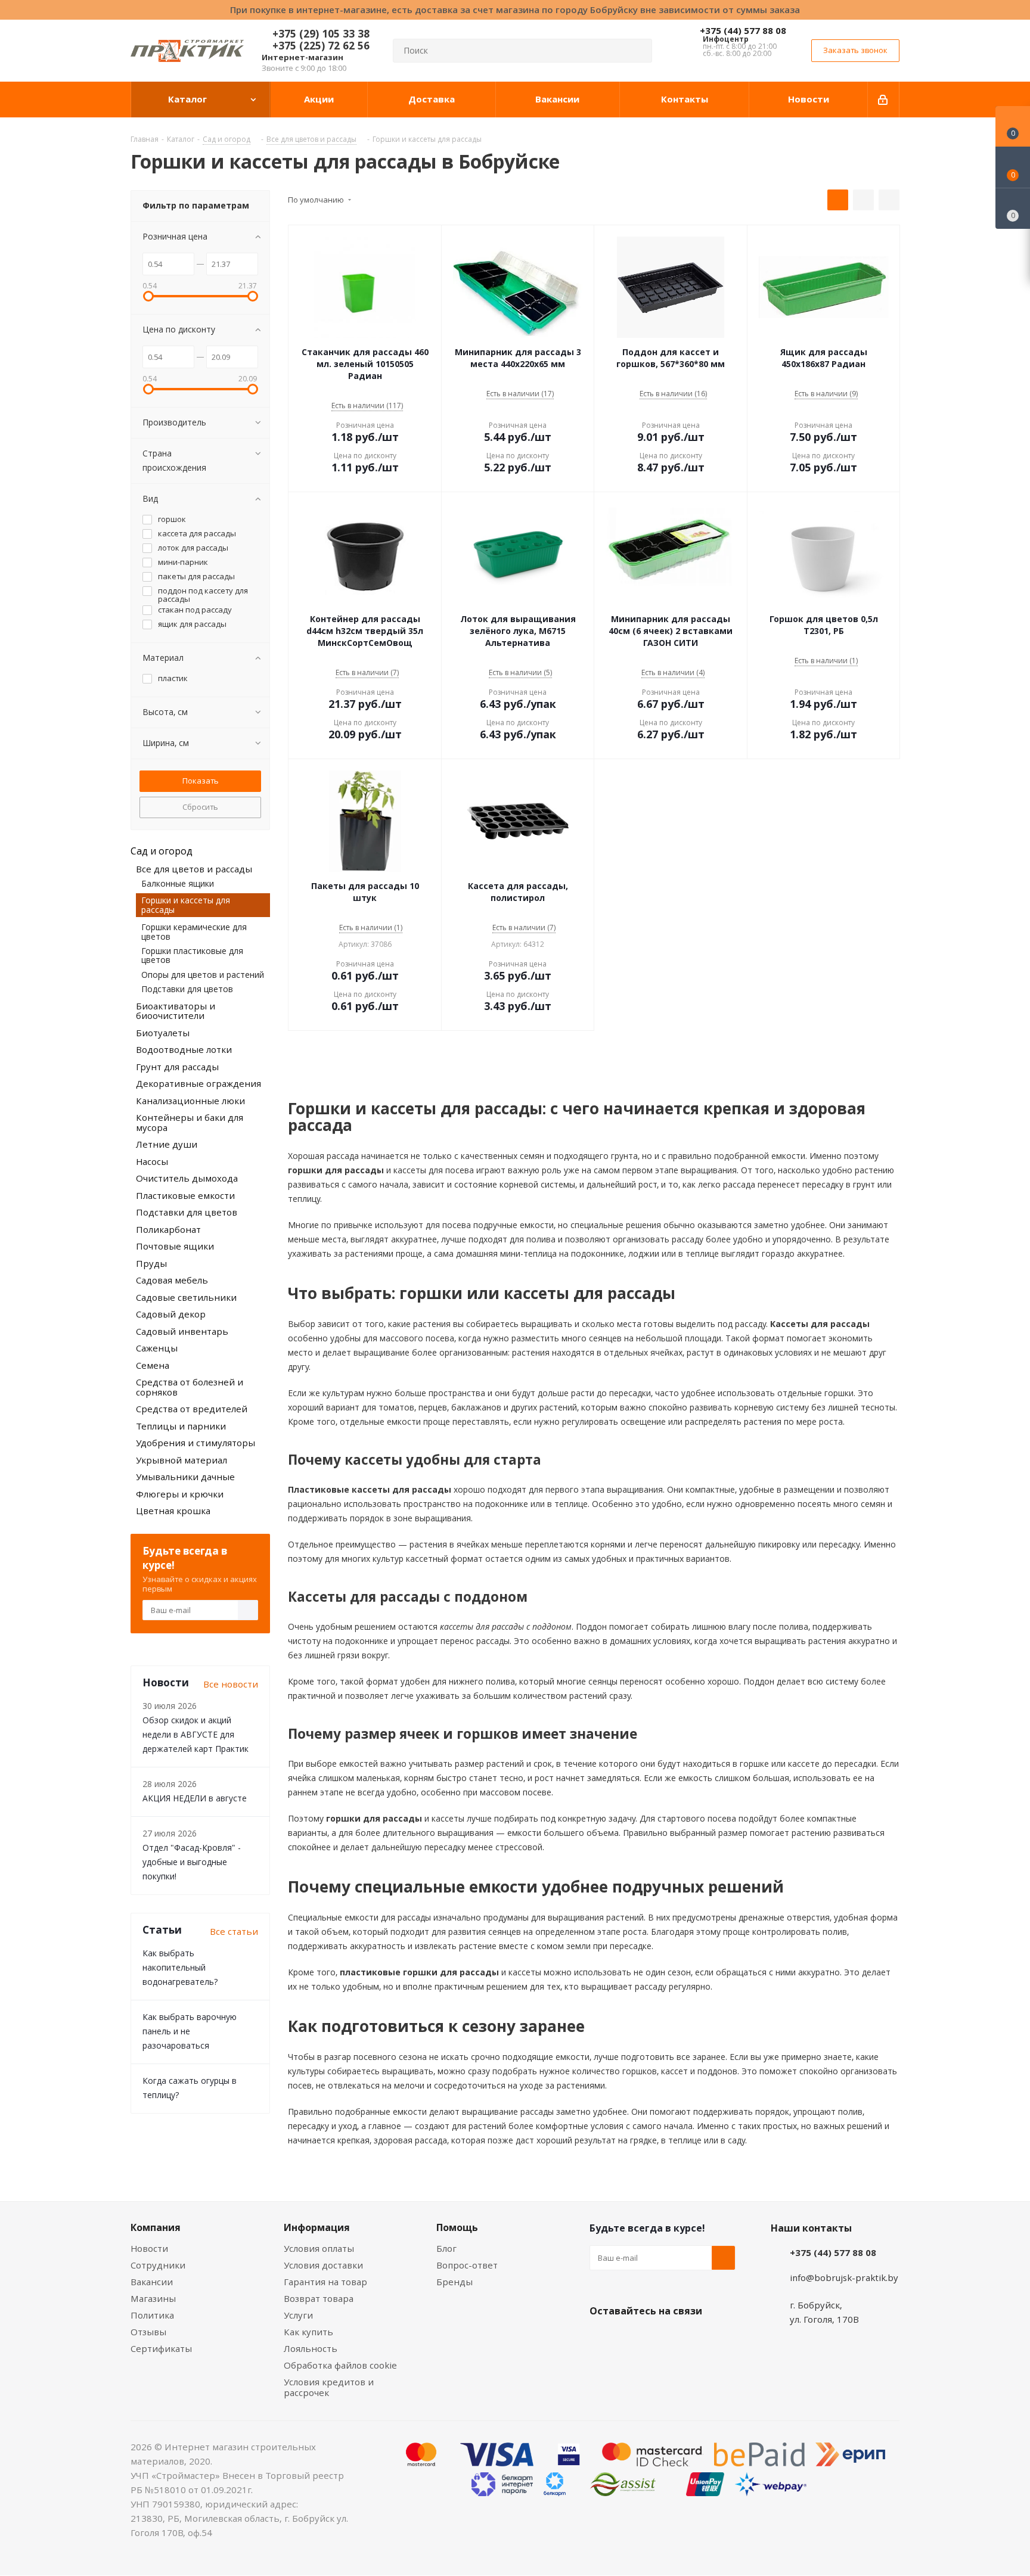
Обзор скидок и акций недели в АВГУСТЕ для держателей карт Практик (196, 1734)
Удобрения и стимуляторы (196, 1443)
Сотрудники (158, 2265)
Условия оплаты (319, 2248)
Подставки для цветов (187, 989)
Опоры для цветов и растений (203, 975)
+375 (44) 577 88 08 (743, 30)
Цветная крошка (173, 1511)
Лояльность (311, 2348)
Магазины (153, 2298)
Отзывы (148, 2332)
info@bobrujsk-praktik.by (844, 2277)
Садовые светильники (186, 1297)
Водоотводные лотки (184, 1049)
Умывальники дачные (185, 1477)
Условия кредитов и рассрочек (329, 2387)
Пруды (151, 1263)
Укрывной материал (182, 1460)
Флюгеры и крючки (180, 1494)
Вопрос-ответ (467, 2265)
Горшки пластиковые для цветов (192, 955)
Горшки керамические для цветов (194, 931)
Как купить (308, 2332)
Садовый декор (171, 1314)
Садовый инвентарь (182, 1331)
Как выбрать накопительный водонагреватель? (180, 1967)
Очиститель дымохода (187, 1178)
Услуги (298, 2315)
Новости (149, 2248)
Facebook (631, 2339)
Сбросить (200, 807)
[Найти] (638, 51)
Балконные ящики (178, 883)
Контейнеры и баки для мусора (190, 1122)
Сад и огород (162, 851)
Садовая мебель (172, 1280)
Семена (153, 1365)
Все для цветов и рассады (194, 869)
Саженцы (157, 1348)
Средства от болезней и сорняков (190, 1387)
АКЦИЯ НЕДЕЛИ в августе (195, 1798)
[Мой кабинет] (884, 100)
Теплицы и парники (181, 1426)
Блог (446, 2248)
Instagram (661, 2339)
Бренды (454, 2282)
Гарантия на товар (325, 2282)
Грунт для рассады (177, 1067)
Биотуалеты (163, 1033)
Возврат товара (319, 2298)
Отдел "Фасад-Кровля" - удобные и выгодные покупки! (192, 1862)
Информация (317, 2227)
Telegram (691, 2339)
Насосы (152, 1161)
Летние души (167, 1144)
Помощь (457, 2227)
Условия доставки (323, 2265)
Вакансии (152, 2282)
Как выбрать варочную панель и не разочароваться (190, 2031)
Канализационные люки (190, 1101)
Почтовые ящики (175, 1246)
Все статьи (234, 1931)
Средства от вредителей (192, 1409)
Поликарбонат (168, 1229)
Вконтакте (601, 2339)
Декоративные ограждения (198, 1083)
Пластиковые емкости (185, 1195)
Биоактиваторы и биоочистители (176, 1011)
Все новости (231, 1684)
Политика (152, 2315)
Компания (156, 2227)
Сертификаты (161, 2348)
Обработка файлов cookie (340, 2365)
